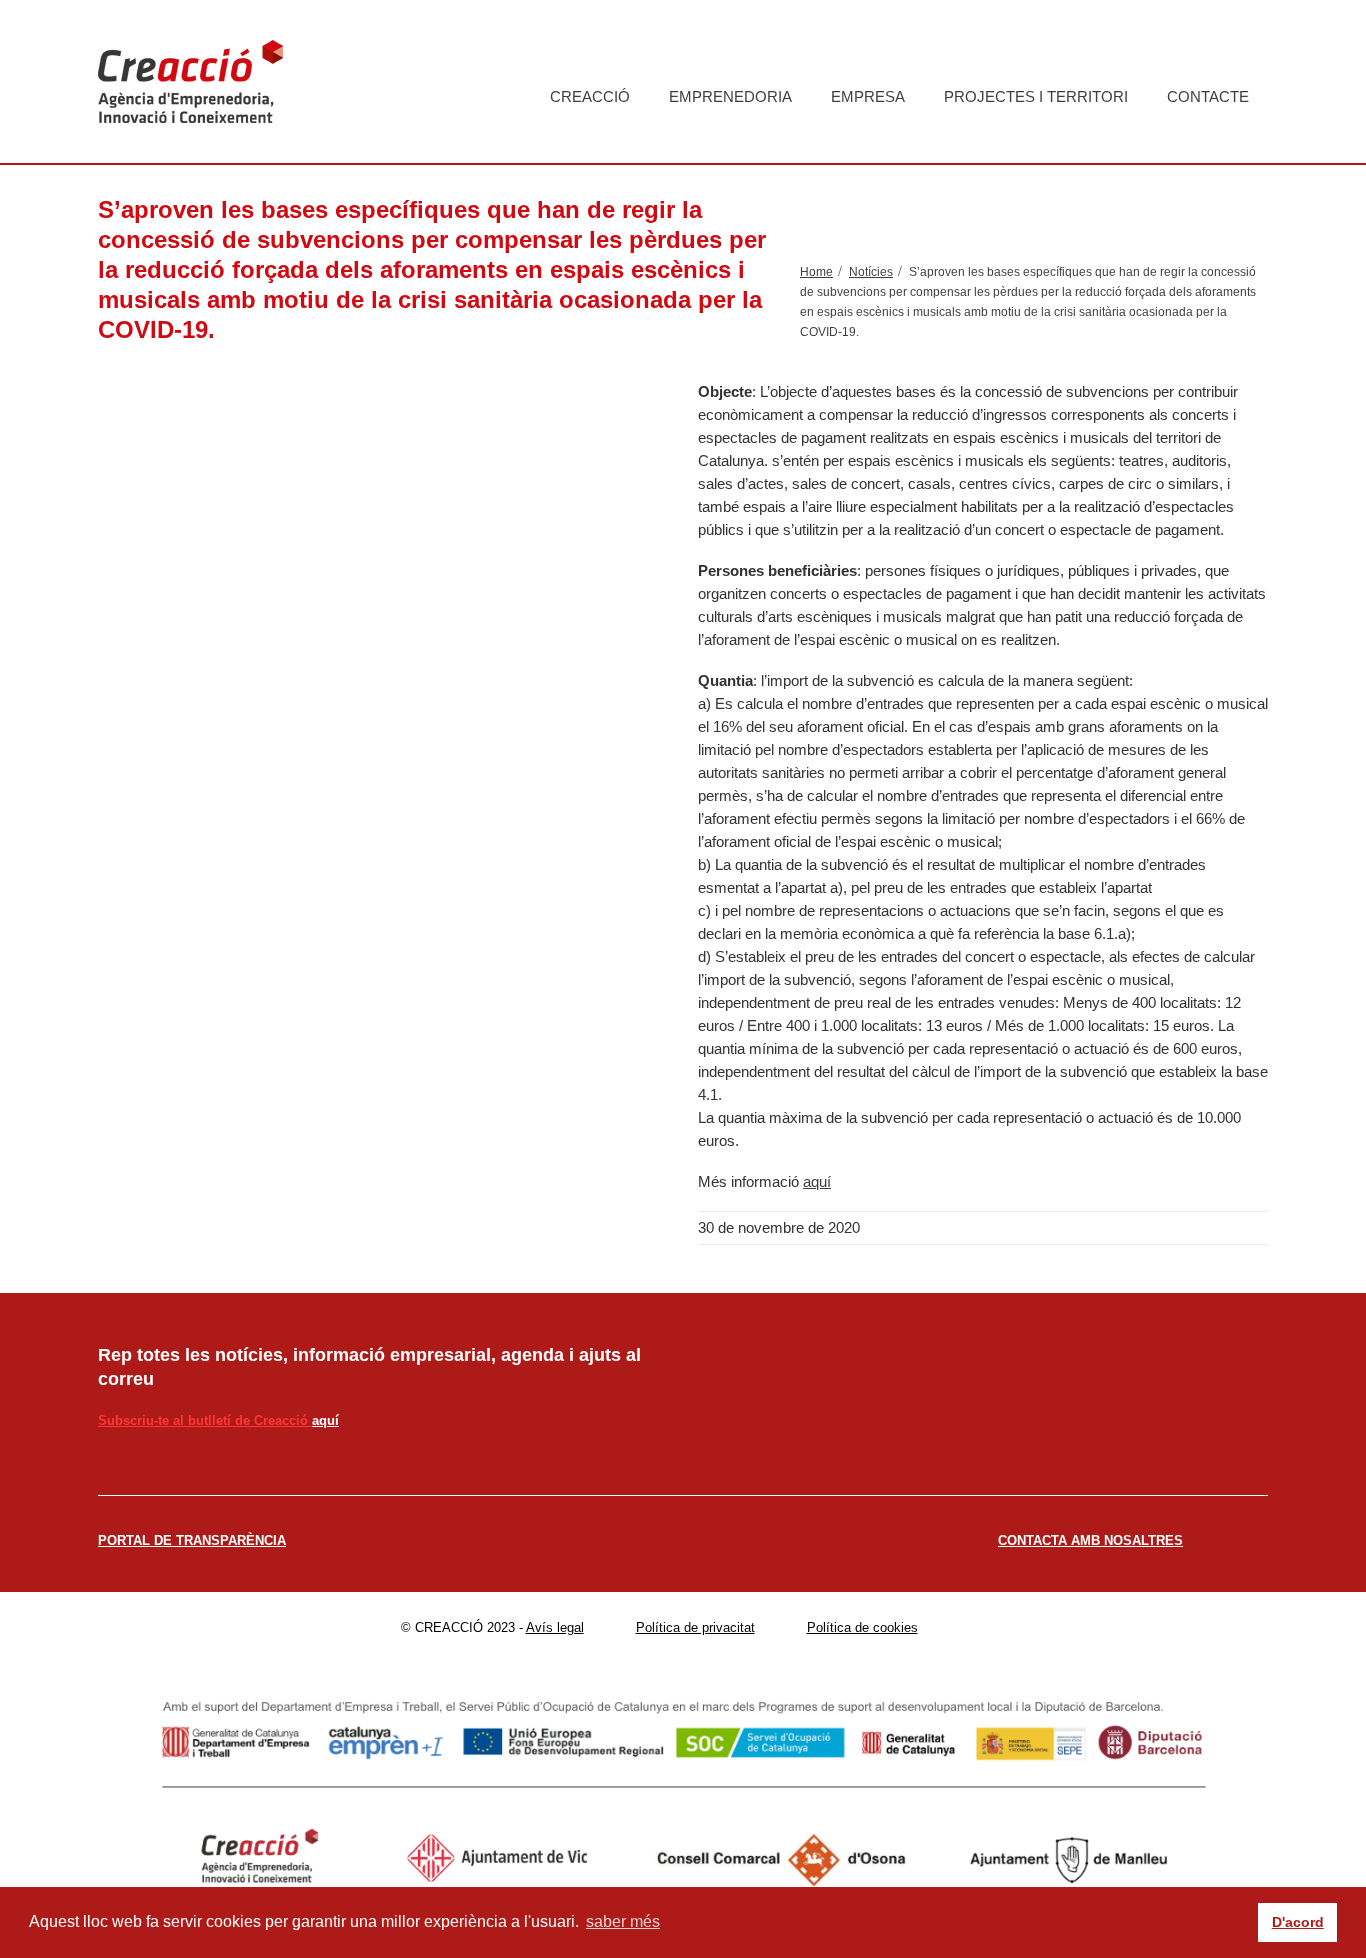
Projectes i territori (1036, 96)
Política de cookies (862, 1627)
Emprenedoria (730, 96)
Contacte (1208, 96)
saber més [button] (623, 1921)
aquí (817, 1181)
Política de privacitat (695, 1627)
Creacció (590, 96)
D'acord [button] (1298, 1922)
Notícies (871, 272)
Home (816, 272)
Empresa (868, 96)
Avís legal (555, 1627)
